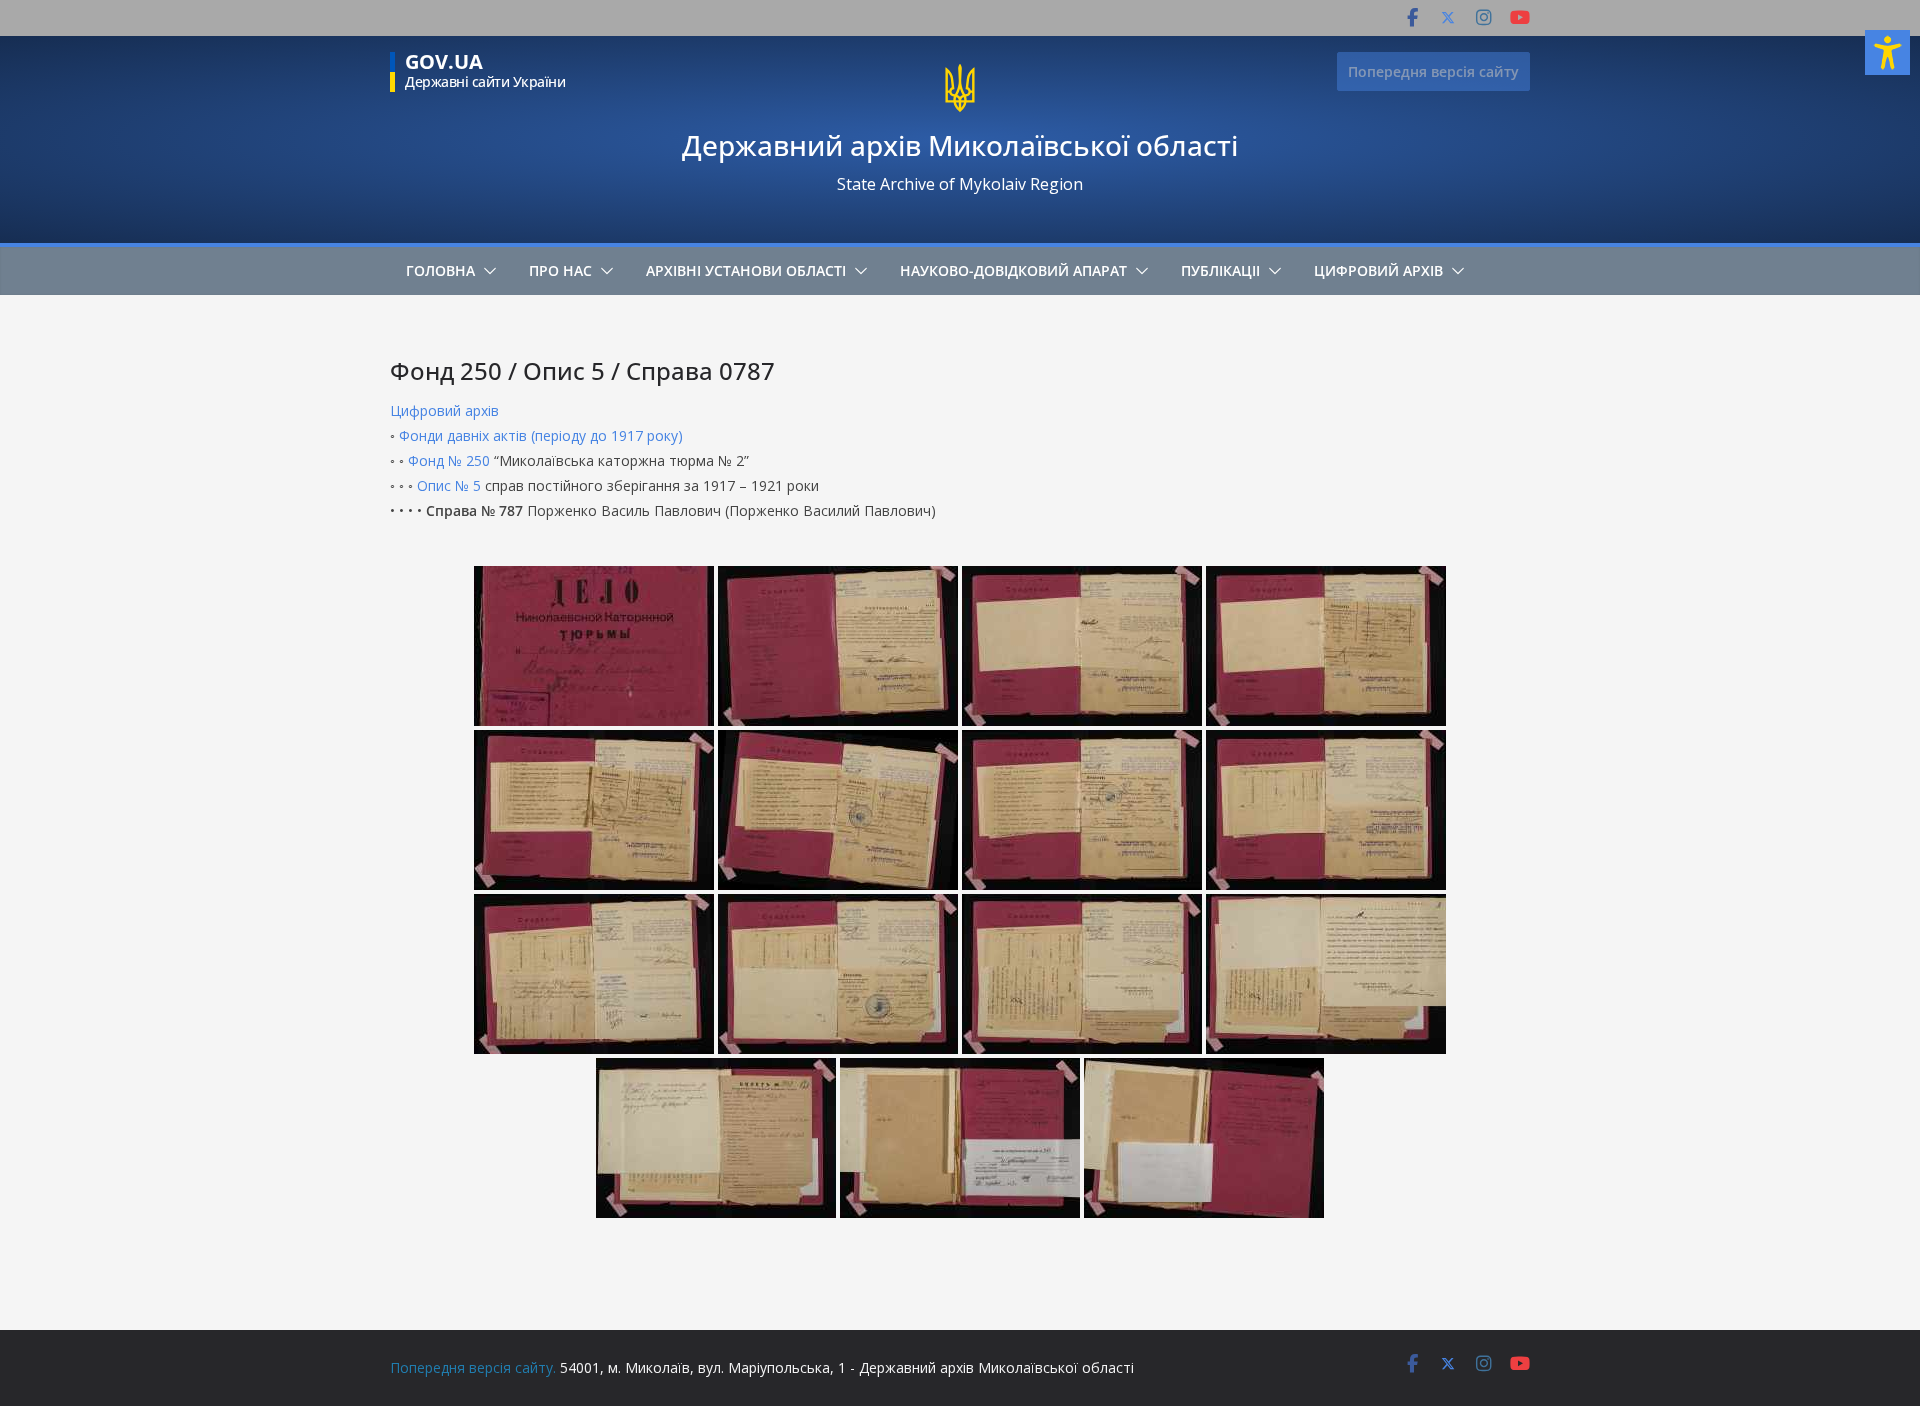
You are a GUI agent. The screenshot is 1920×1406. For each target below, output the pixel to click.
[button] (486, 271)
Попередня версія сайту (1433, 71)
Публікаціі (1220, 270)
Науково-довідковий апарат (1013, 270)
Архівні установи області (746, 270)
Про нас (560, 270)
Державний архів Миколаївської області (960, 145)
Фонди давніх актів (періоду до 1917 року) (541, 435)
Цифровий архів (1378, 270)
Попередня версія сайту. (473, 1367)
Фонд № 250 (449, 460)
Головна (440, 270)
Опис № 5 (449, 485)
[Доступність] (1887, 52)
